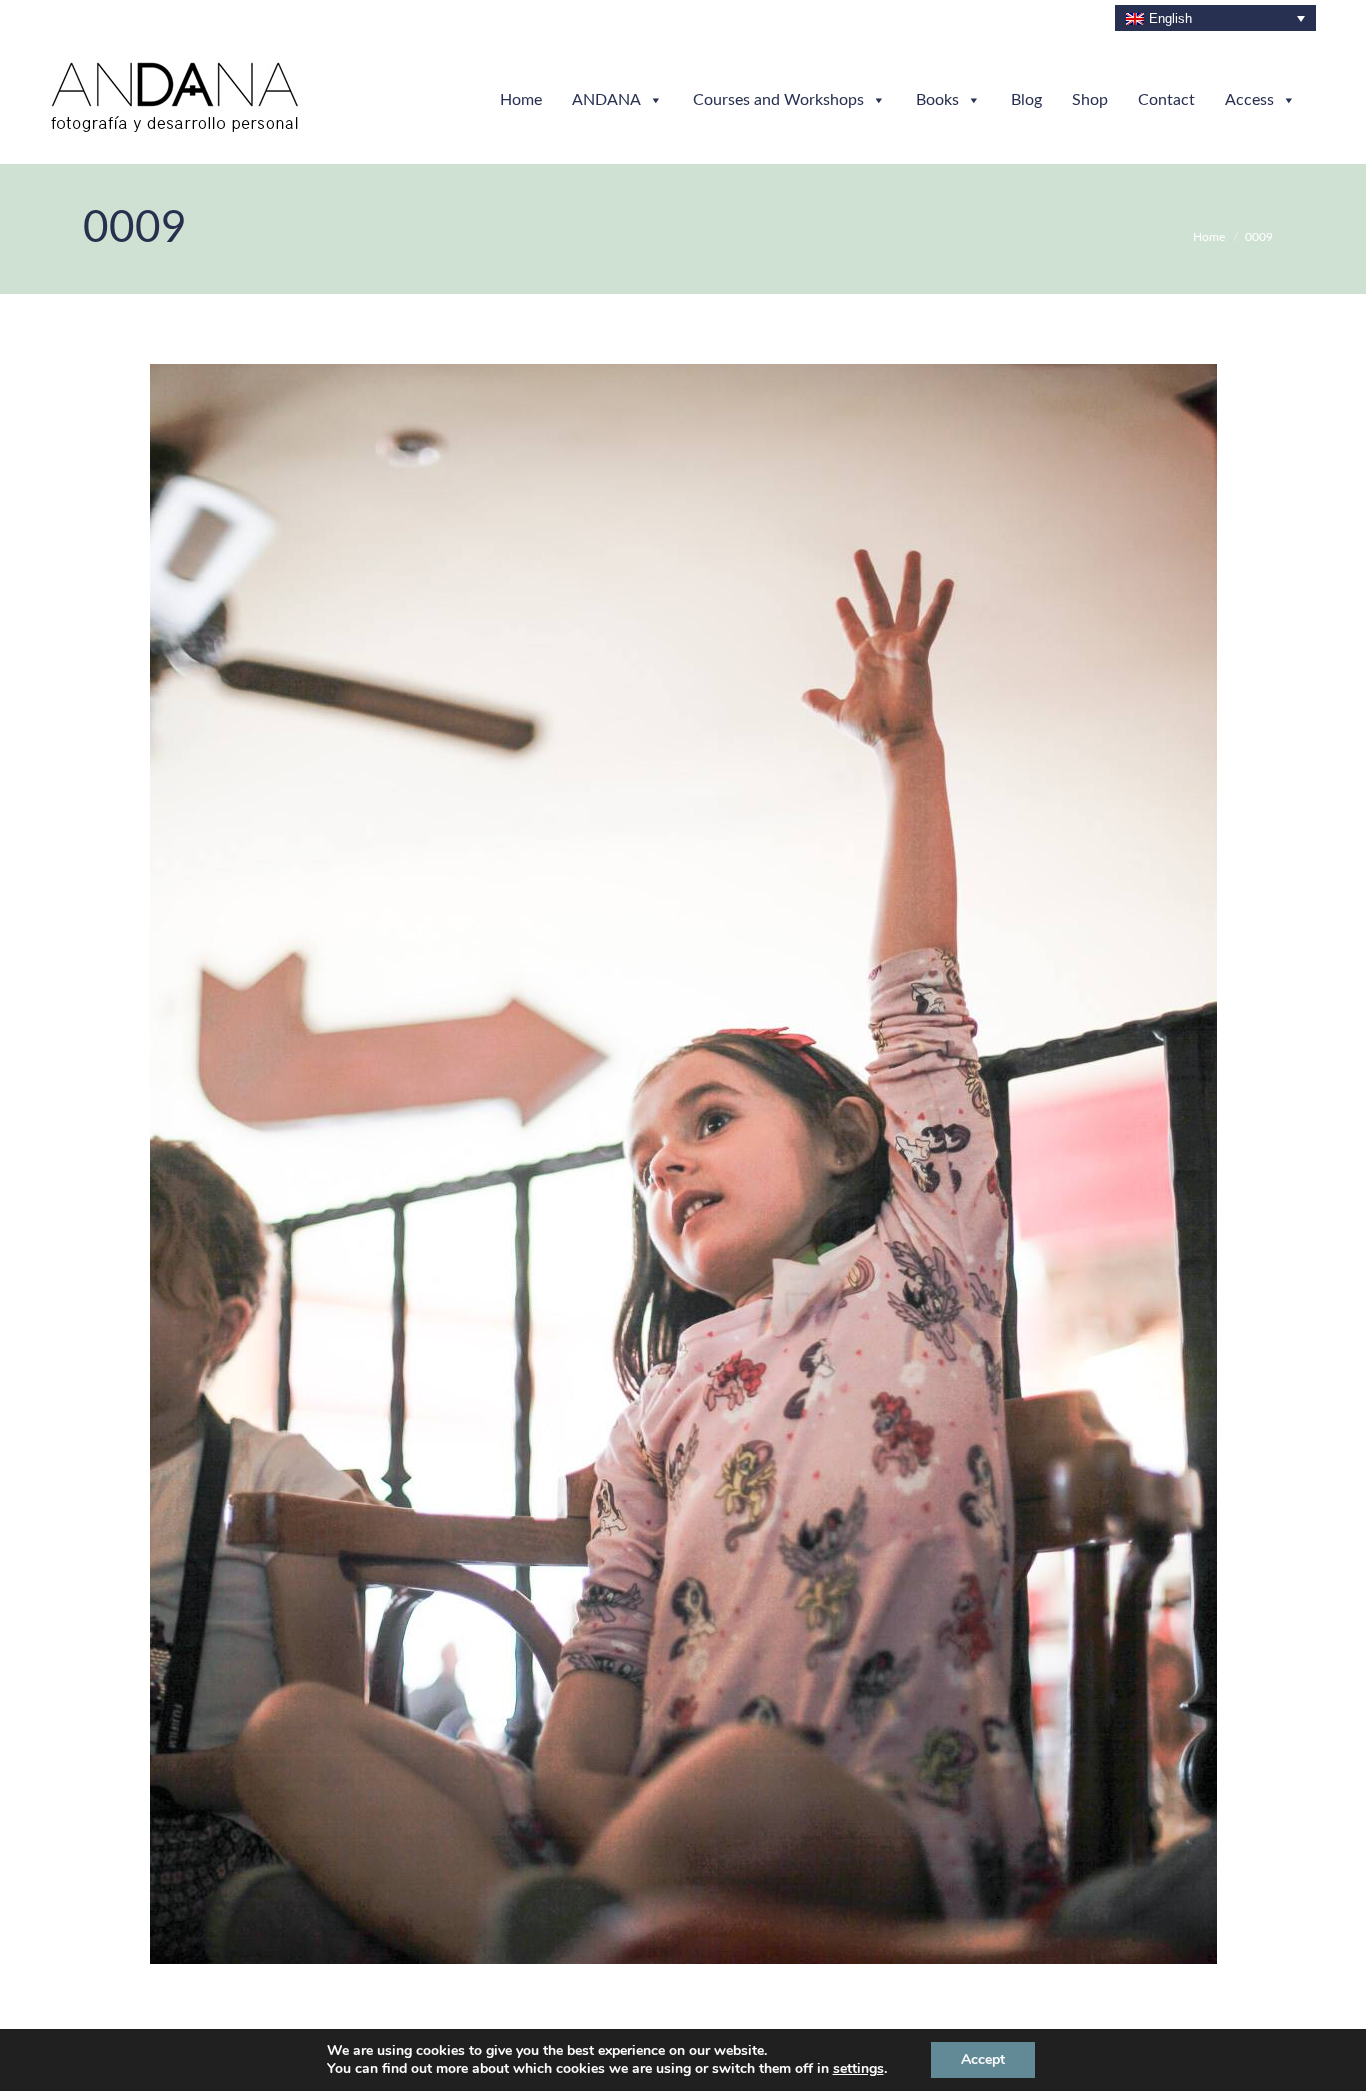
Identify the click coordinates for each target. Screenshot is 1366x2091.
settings (858, 2069)
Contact (1166, 100)
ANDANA (606, 100)
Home (521, 100)
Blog (1026, 100)
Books (937, 100)
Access (1249, 100)
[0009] (683, 1164)
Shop (1090, 100)
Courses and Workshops (778, 100)
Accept (983, 2059)
